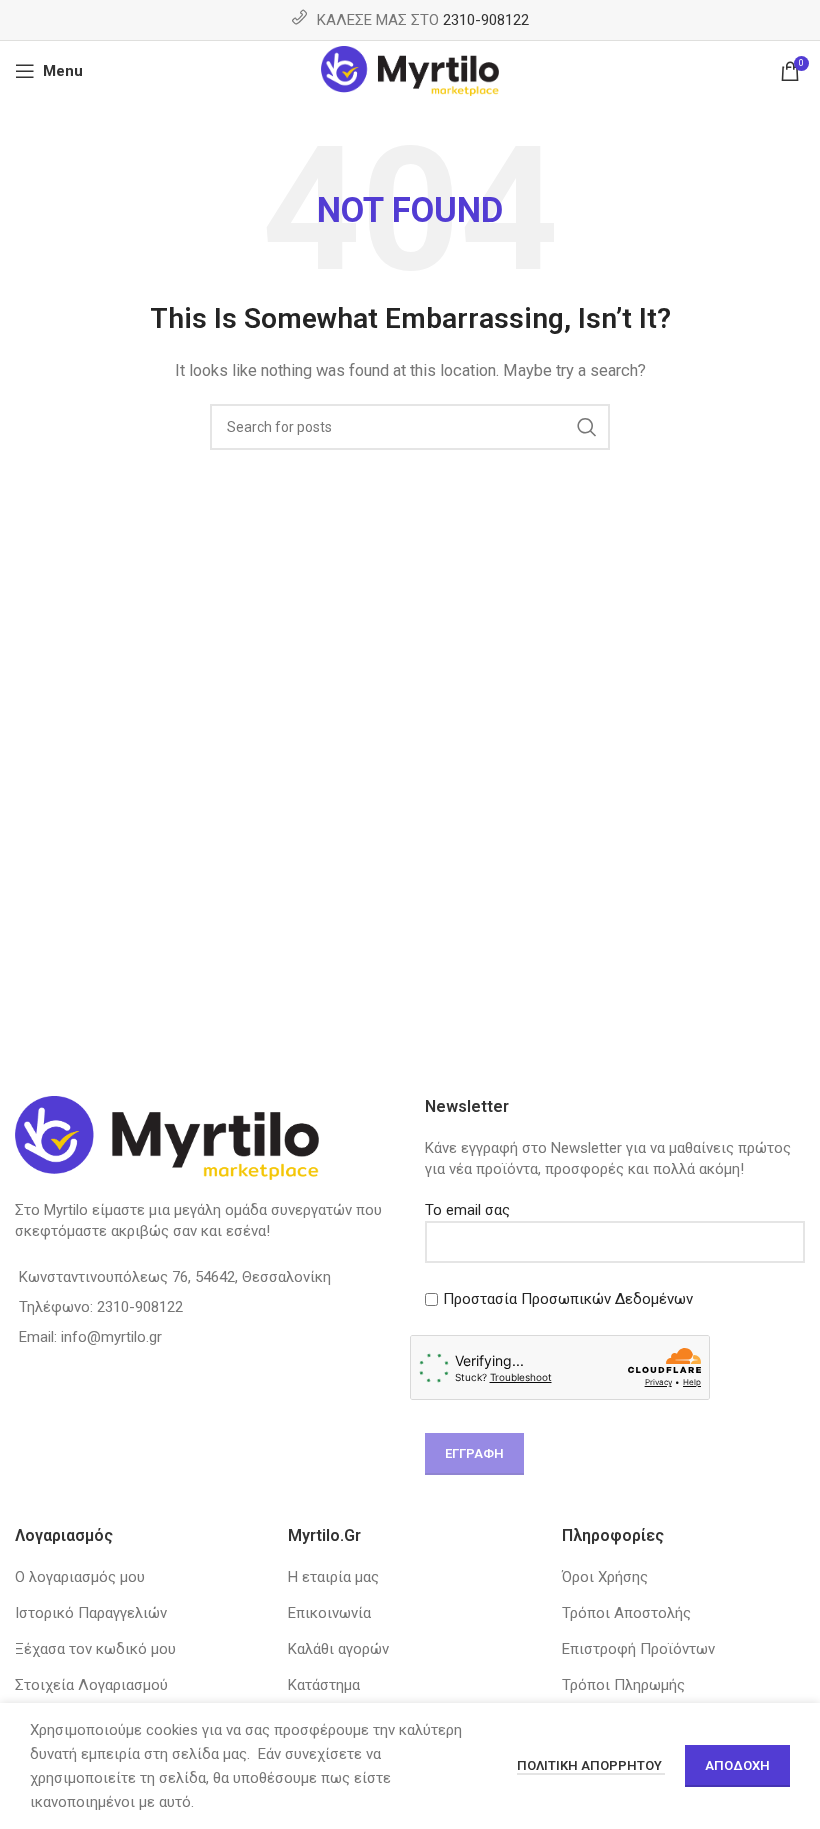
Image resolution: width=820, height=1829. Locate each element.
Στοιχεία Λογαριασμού (91, 1685)
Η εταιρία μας (333, 1577)
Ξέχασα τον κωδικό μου (95, 1649)
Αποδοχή (737, 1765)
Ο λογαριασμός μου (80, 1577)
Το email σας (467, 1210)
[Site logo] (410, 70)
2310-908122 (486, 20)
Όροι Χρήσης (605, 1577)
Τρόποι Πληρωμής (623, 1685)
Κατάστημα (324, 1685)
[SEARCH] (587, 427)
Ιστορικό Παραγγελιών (91, 1613)
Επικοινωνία (329, 1613)
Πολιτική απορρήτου (591, 1765)
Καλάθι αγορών (338, 1649)
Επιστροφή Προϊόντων (638, 1649)
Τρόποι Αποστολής (626, 1613)
